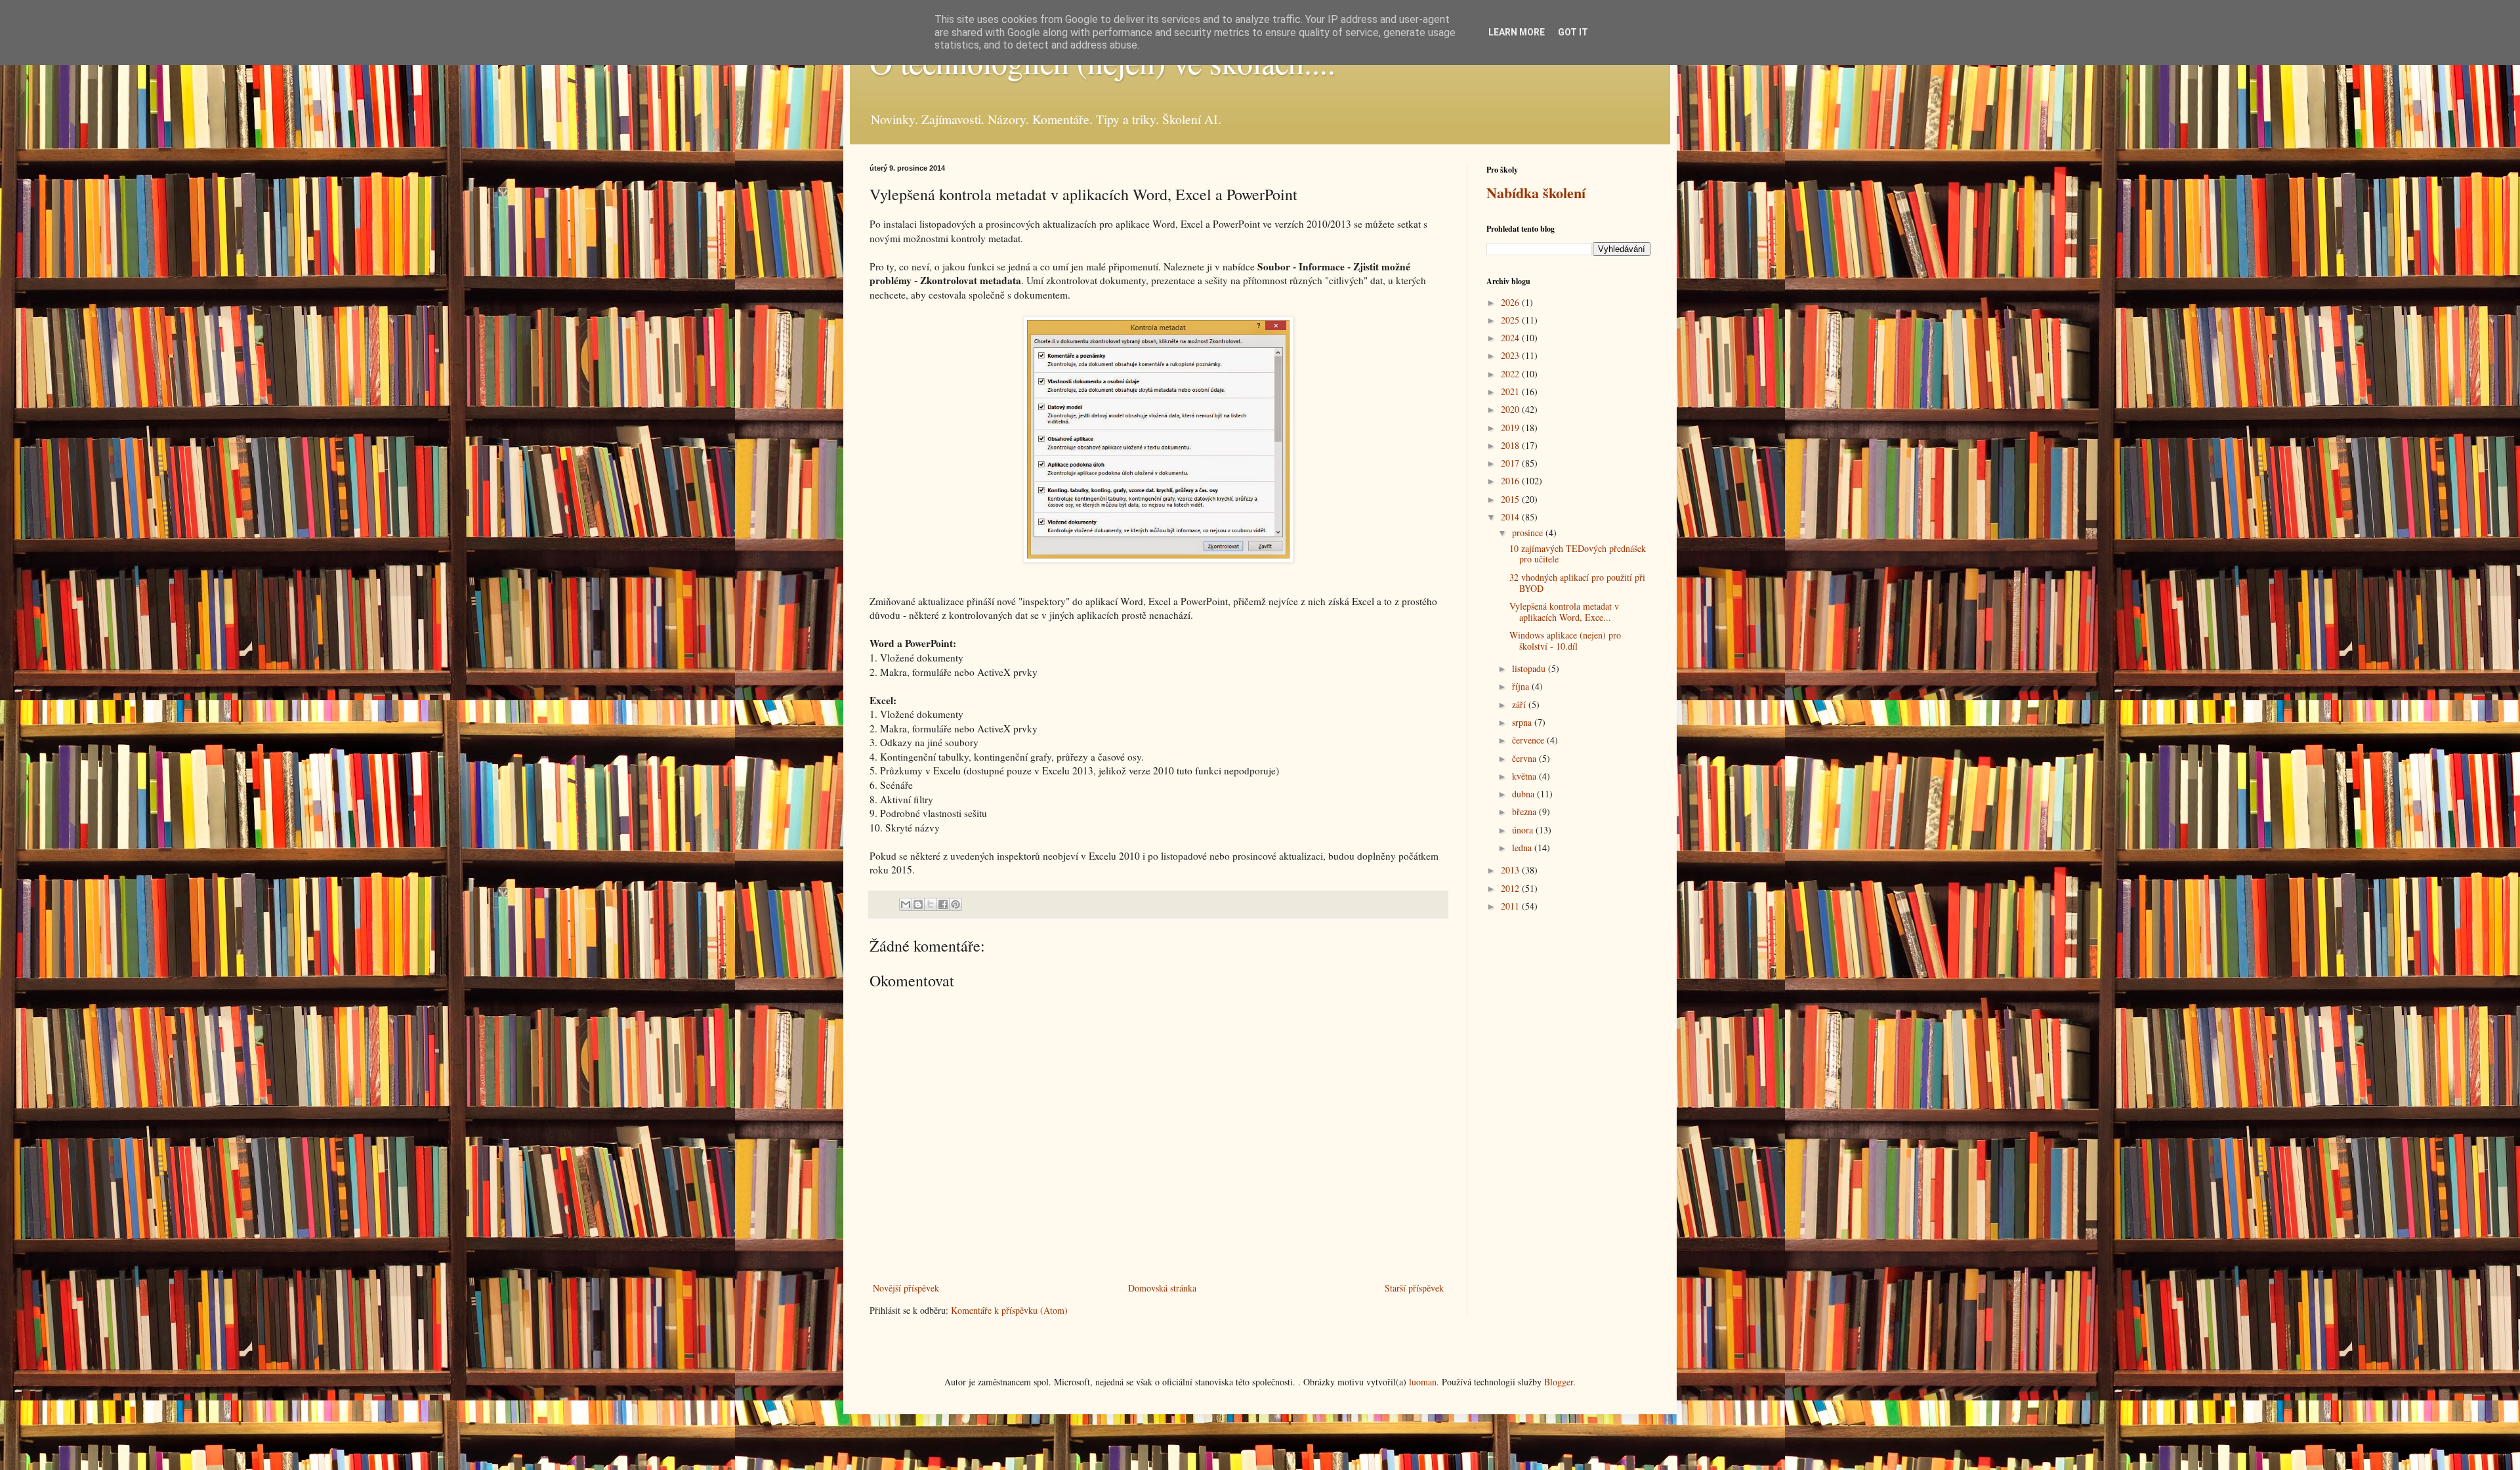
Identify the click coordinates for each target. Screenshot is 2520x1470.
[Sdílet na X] (931, 904)
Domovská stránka (1162, 1288)
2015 (1511, 499)
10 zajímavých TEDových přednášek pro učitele (1578, 554)
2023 (1511, 355)
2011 (1511, 906)
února (1524, 830)
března (1525, 811)
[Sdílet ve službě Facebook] (943, 904)
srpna (1523, 722)
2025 (1511, 320)
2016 (1511, 481)
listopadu (1530, 668)
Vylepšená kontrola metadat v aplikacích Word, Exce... (1564, 612)
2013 (1511, 870)
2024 (1511, 338)
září (1520, 704)
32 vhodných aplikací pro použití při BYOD (1577, 583)
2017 (1511, 463)
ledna (1523, 848)
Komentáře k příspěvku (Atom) (1009, 1310)
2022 (1511, 374)
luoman (1423, 1382)
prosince (1529, 533)
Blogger (1559, 1382)
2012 (1511, 888)
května (1525, 776)
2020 (1511, 409)
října (1522, 686)
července (1529, 740)
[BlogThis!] (918, 904)
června (1525, 758)
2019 (1511, 428)
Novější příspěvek (906, 1288)
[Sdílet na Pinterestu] (955, 904)
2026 (1511, 302)
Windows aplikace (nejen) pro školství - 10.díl (1565, 640)
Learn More (1517, 32)
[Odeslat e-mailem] (906, 904)
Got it (1573, 32)
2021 (1511, 391)
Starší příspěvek (1414, 1288)
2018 (1511, 445)
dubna (1524, 794)
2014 (1511, 517)
